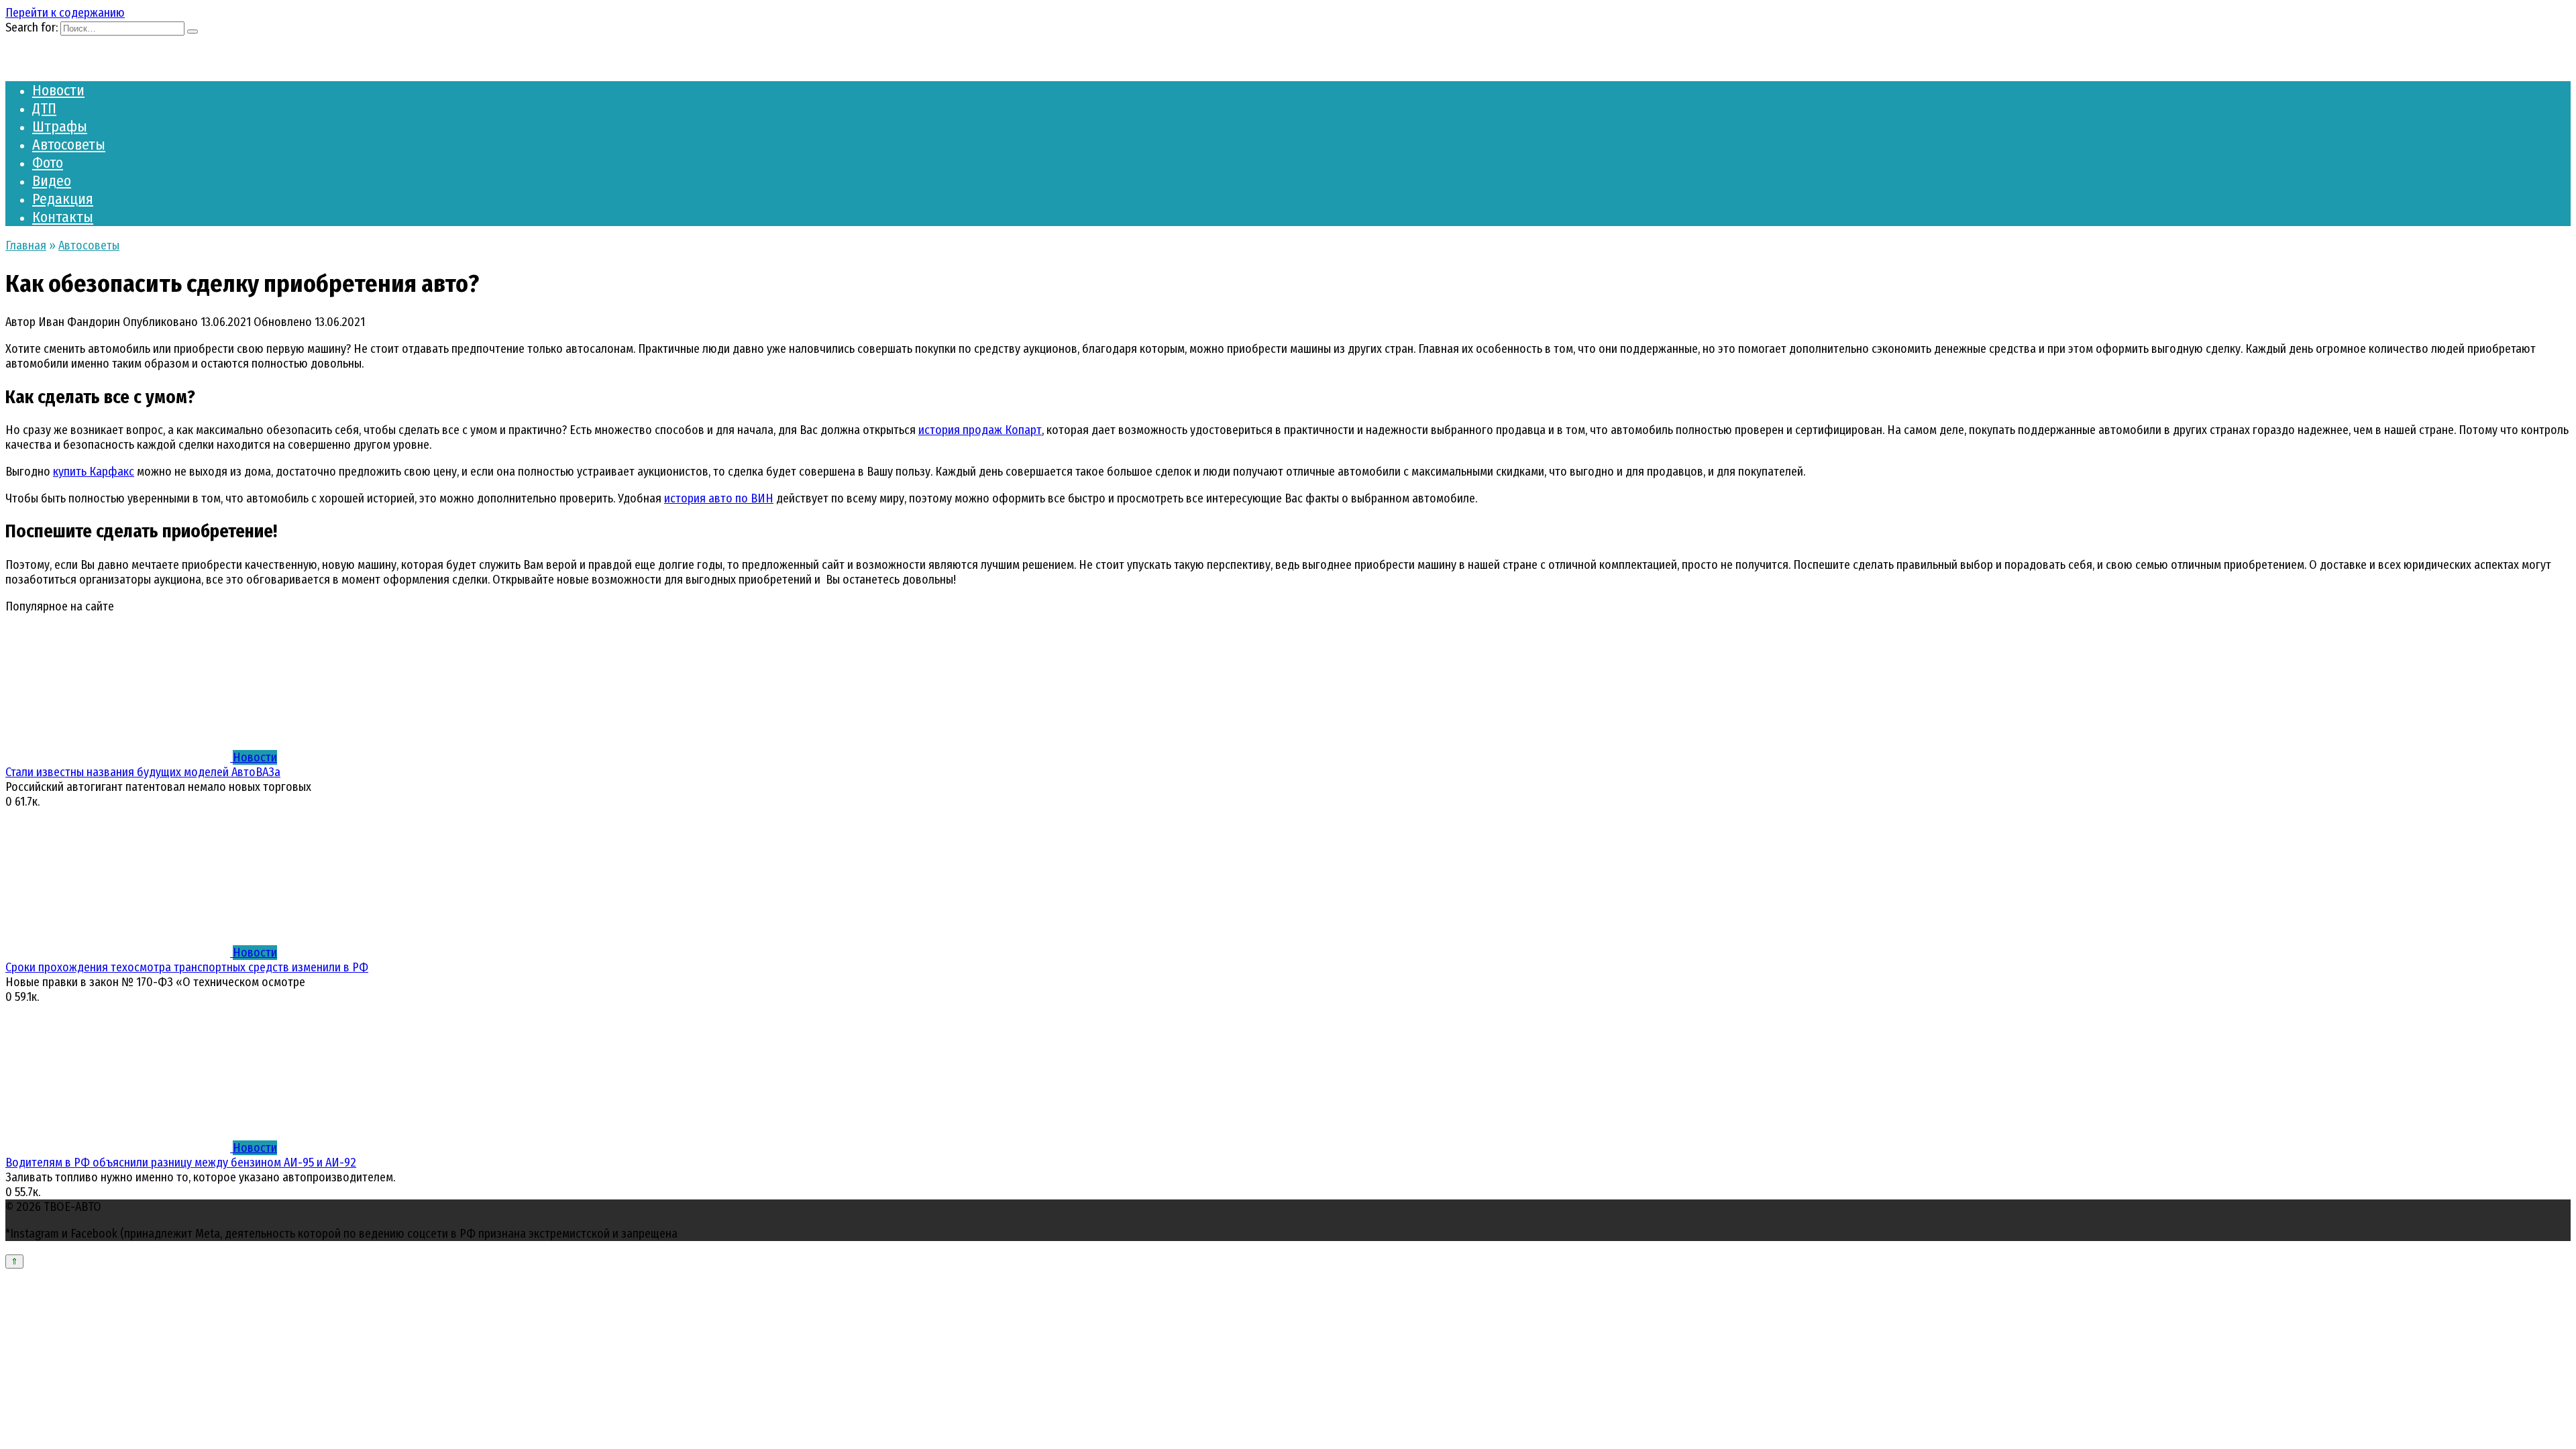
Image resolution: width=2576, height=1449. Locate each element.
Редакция (63, 199)
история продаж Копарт (980, 430)
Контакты (63, 217)
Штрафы (60, 126)
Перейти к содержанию (65, 13)
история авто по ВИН (719, 498)
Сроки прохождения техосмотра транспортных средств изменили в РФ (187, 967)
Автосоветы (69, 145)
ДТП (44, 108)
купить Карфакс (94, 472)
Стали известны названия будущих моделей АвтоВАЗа (143, 772)
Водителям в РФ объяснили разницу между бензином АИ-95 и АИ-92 (181, 1163)
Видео (52, 181)
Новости (58, 90)
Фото (48, 163)
